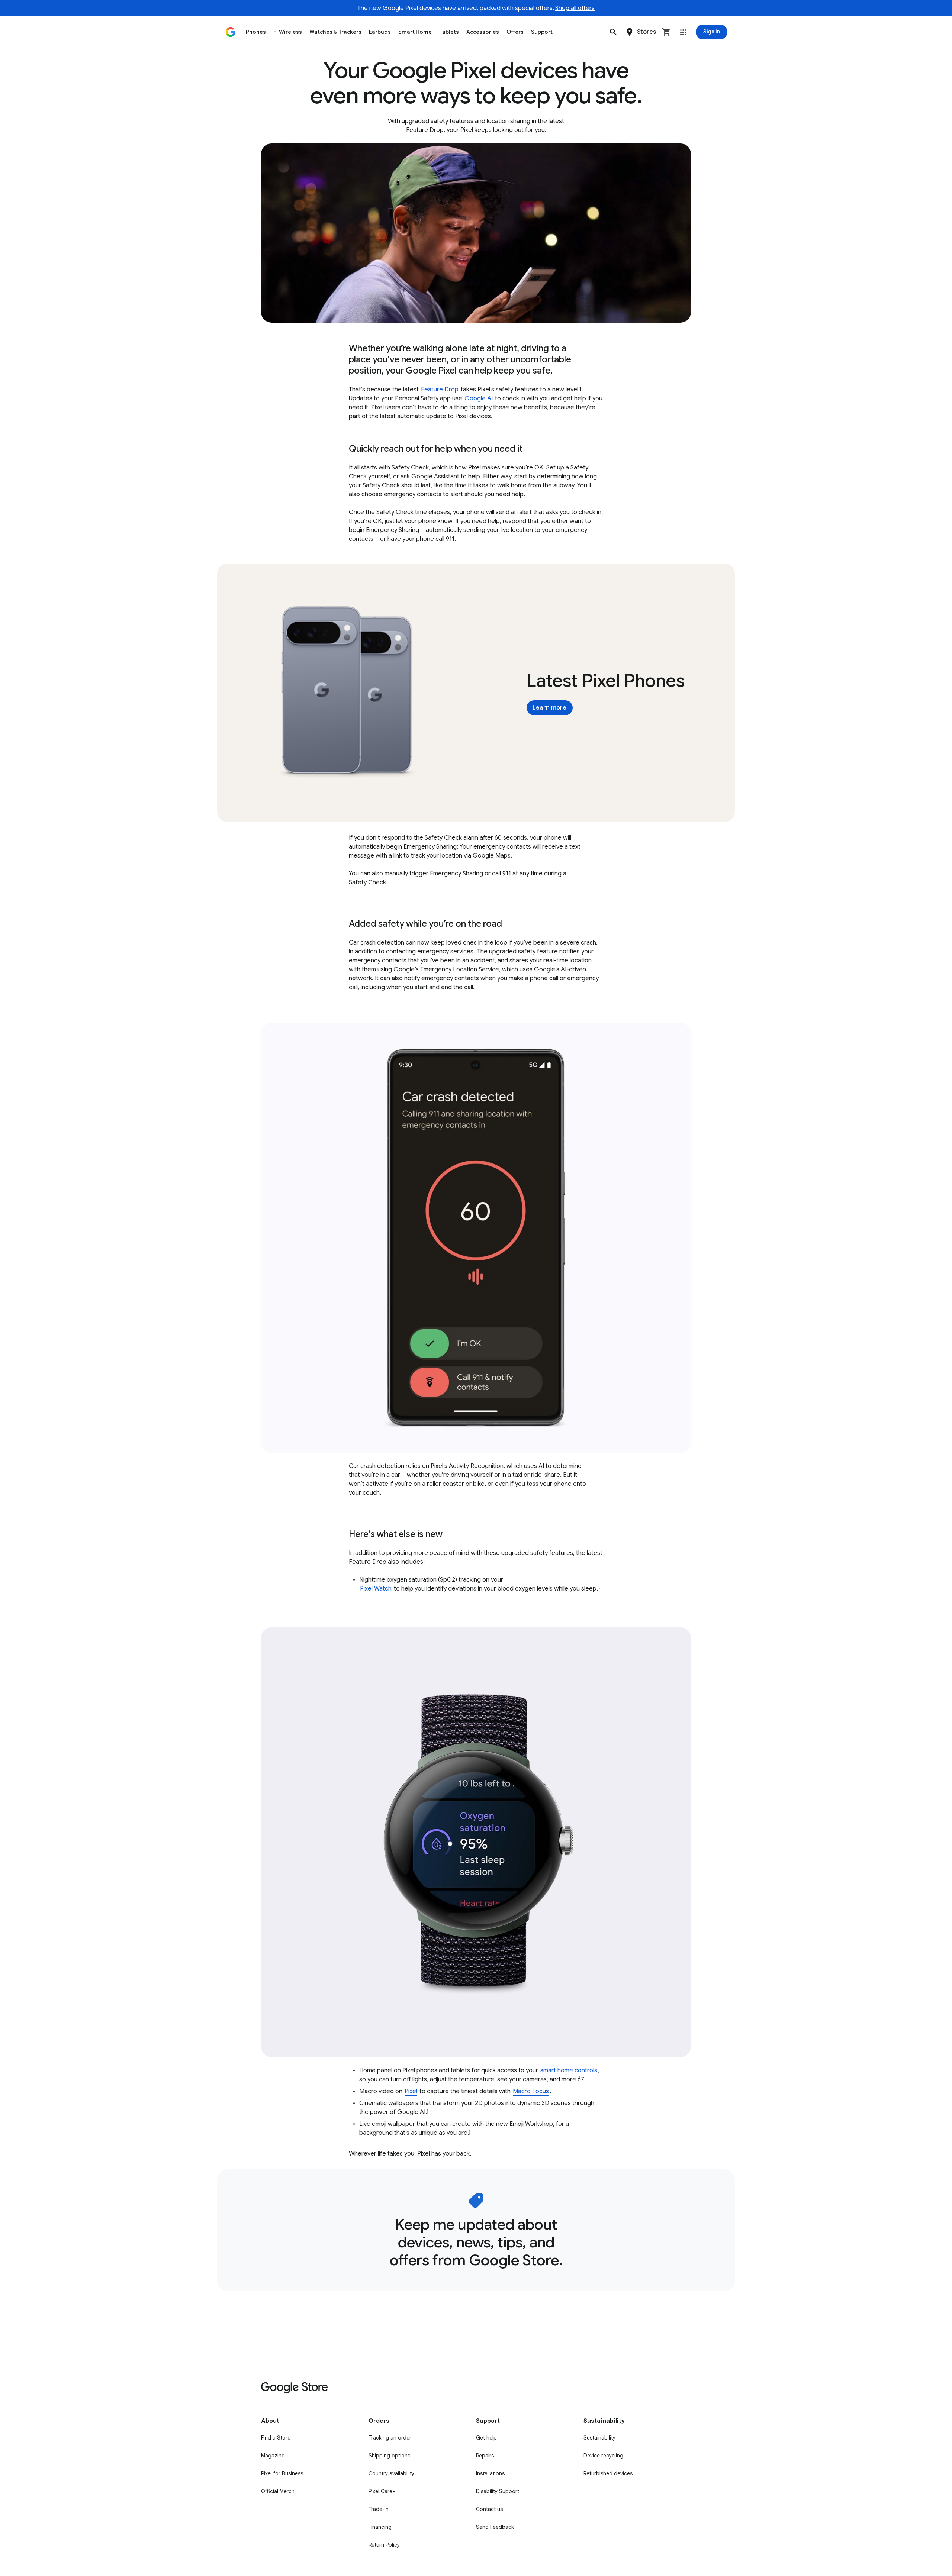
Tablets (449, 32)
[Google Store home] (231, 32)
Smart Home (415, 32)
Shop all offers (575, 8)
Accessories (483, 32)
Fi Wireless (288, 32)
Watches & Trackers (335, 32)
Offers (515, 32)
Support (542, 32)
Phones (256, 32)
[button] (613, 32)
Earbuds (380, 32)
